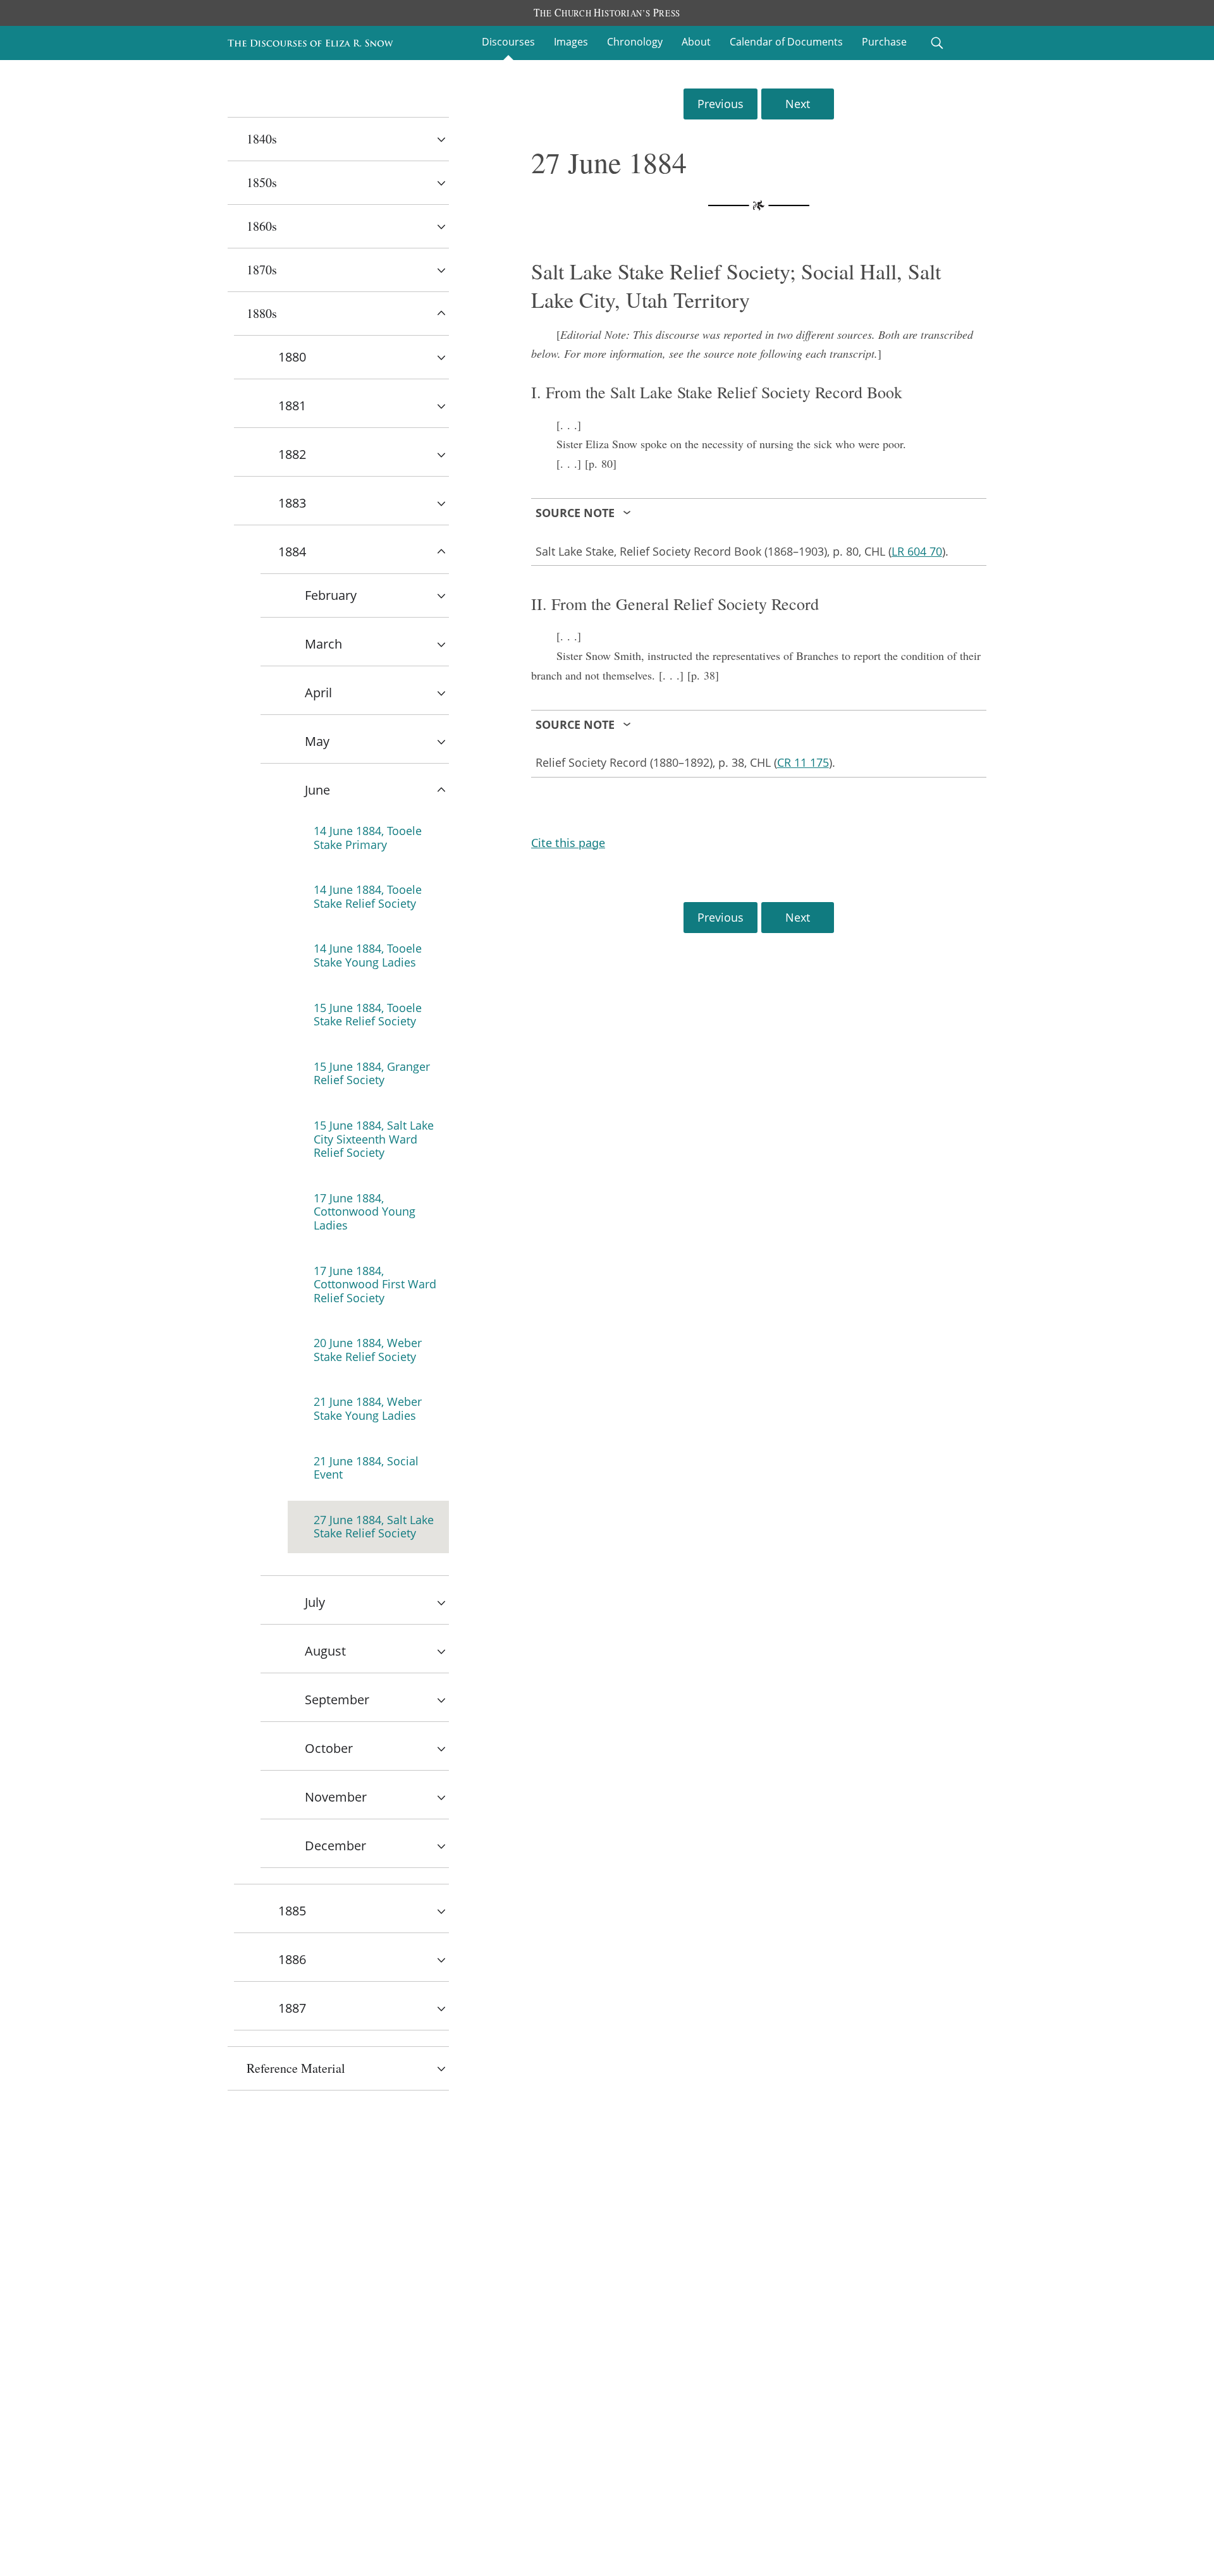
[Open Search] (937, 43)
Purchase (884, 42)
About (696, 42)
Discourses (508, 42)
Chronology (635, 42)
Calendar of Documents (786, 42)
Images (571, 42)
